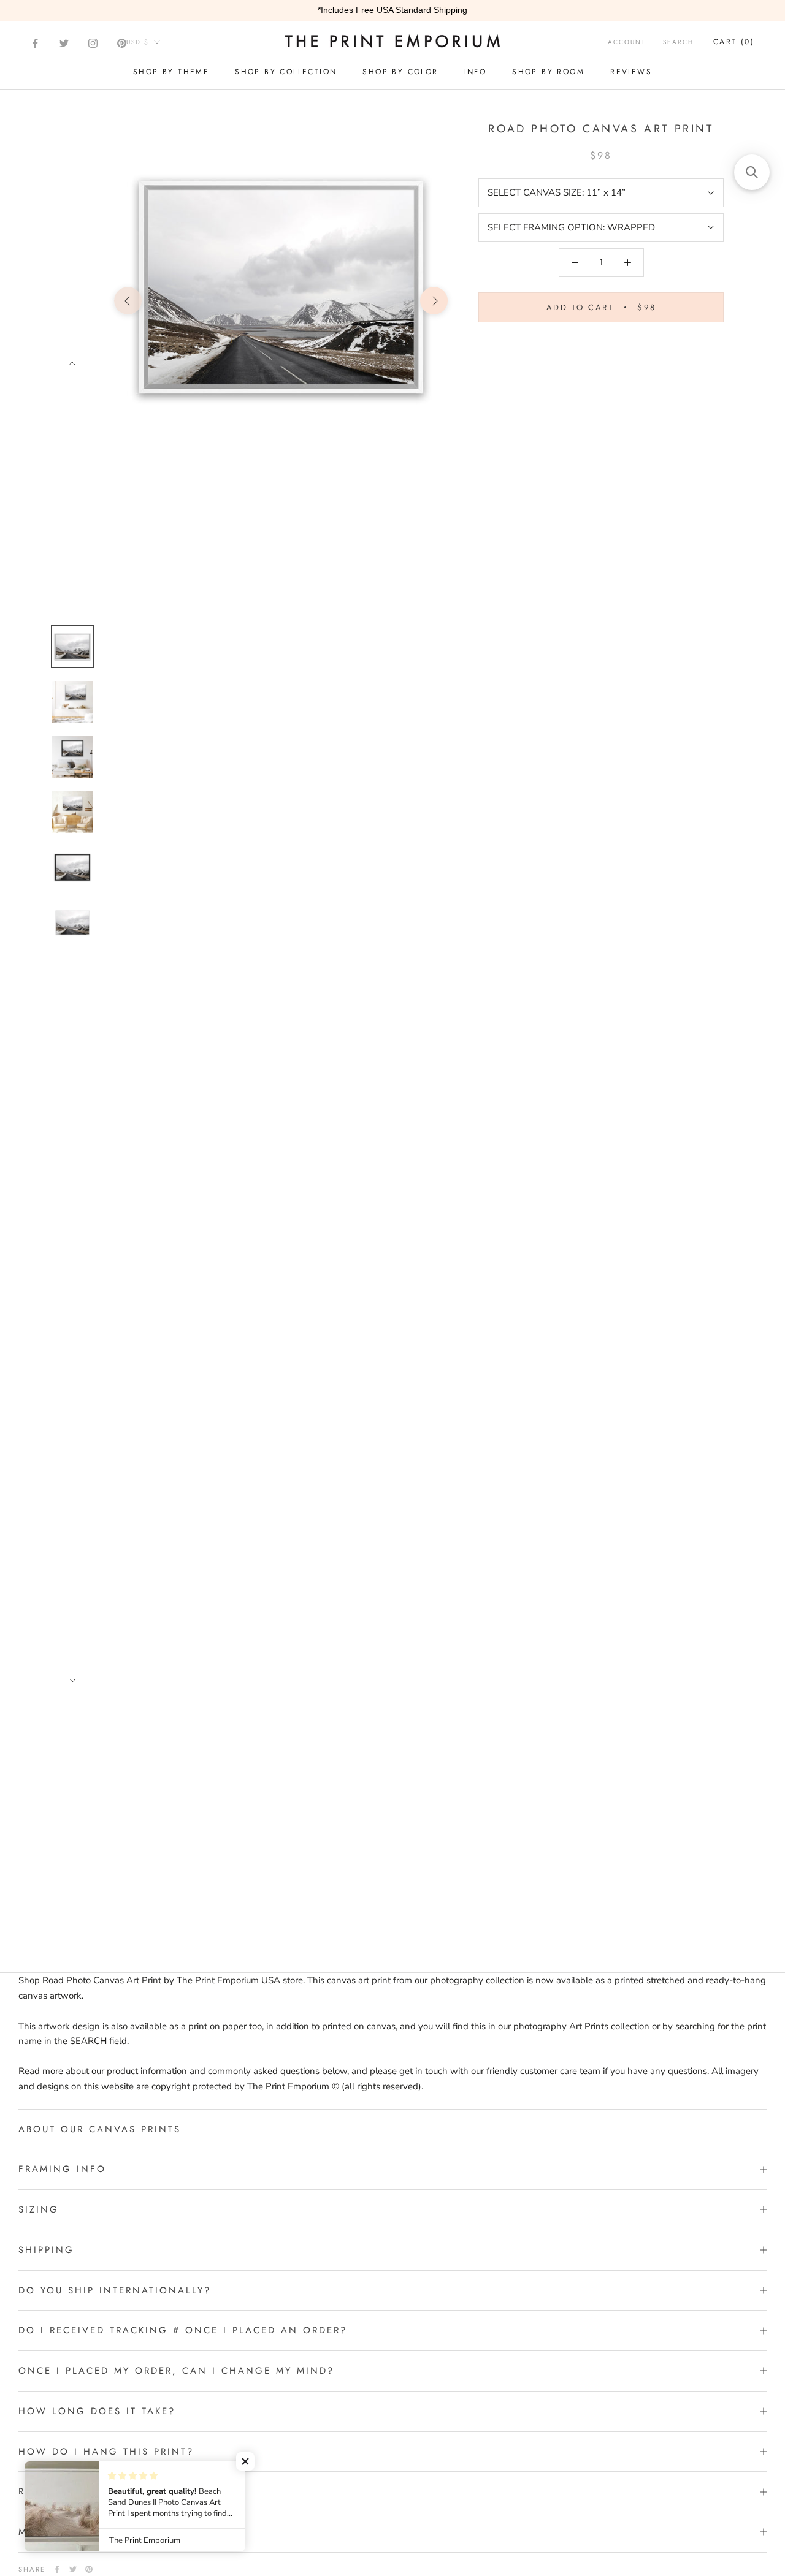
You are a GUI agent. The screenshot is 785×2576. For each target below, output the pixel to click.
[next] (434, 301)
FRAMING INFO (62, 2169)
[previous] (128, 301)
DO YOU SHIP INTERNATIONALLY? (115, 2290)
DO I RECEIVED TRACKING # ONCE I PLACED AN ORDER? (183, 2330)
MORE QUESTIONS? (73, 2532)
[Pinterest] (122, 43)
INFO (476, 72)
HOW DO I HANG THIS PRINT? (106, 2452)
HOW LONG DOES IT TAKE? (97, 2411)
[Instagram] (93, 43)
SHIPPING (46, 2250)
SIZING (39, 2209)
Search (678, 42)
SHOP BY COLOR (400, 72)
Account (627, 42)
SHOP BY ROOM (548, 72)
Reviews (631, 72)
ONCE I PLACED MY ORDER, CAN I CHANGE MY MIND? (176, 2371)
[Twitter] (64, 43)
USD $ (138, 42)
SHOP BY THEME (171, 72)
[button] (245, 2461)
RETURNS (43, 2491)
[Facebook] (35, 43)
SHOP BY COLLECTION (286, 72)
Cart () (734, 42)
